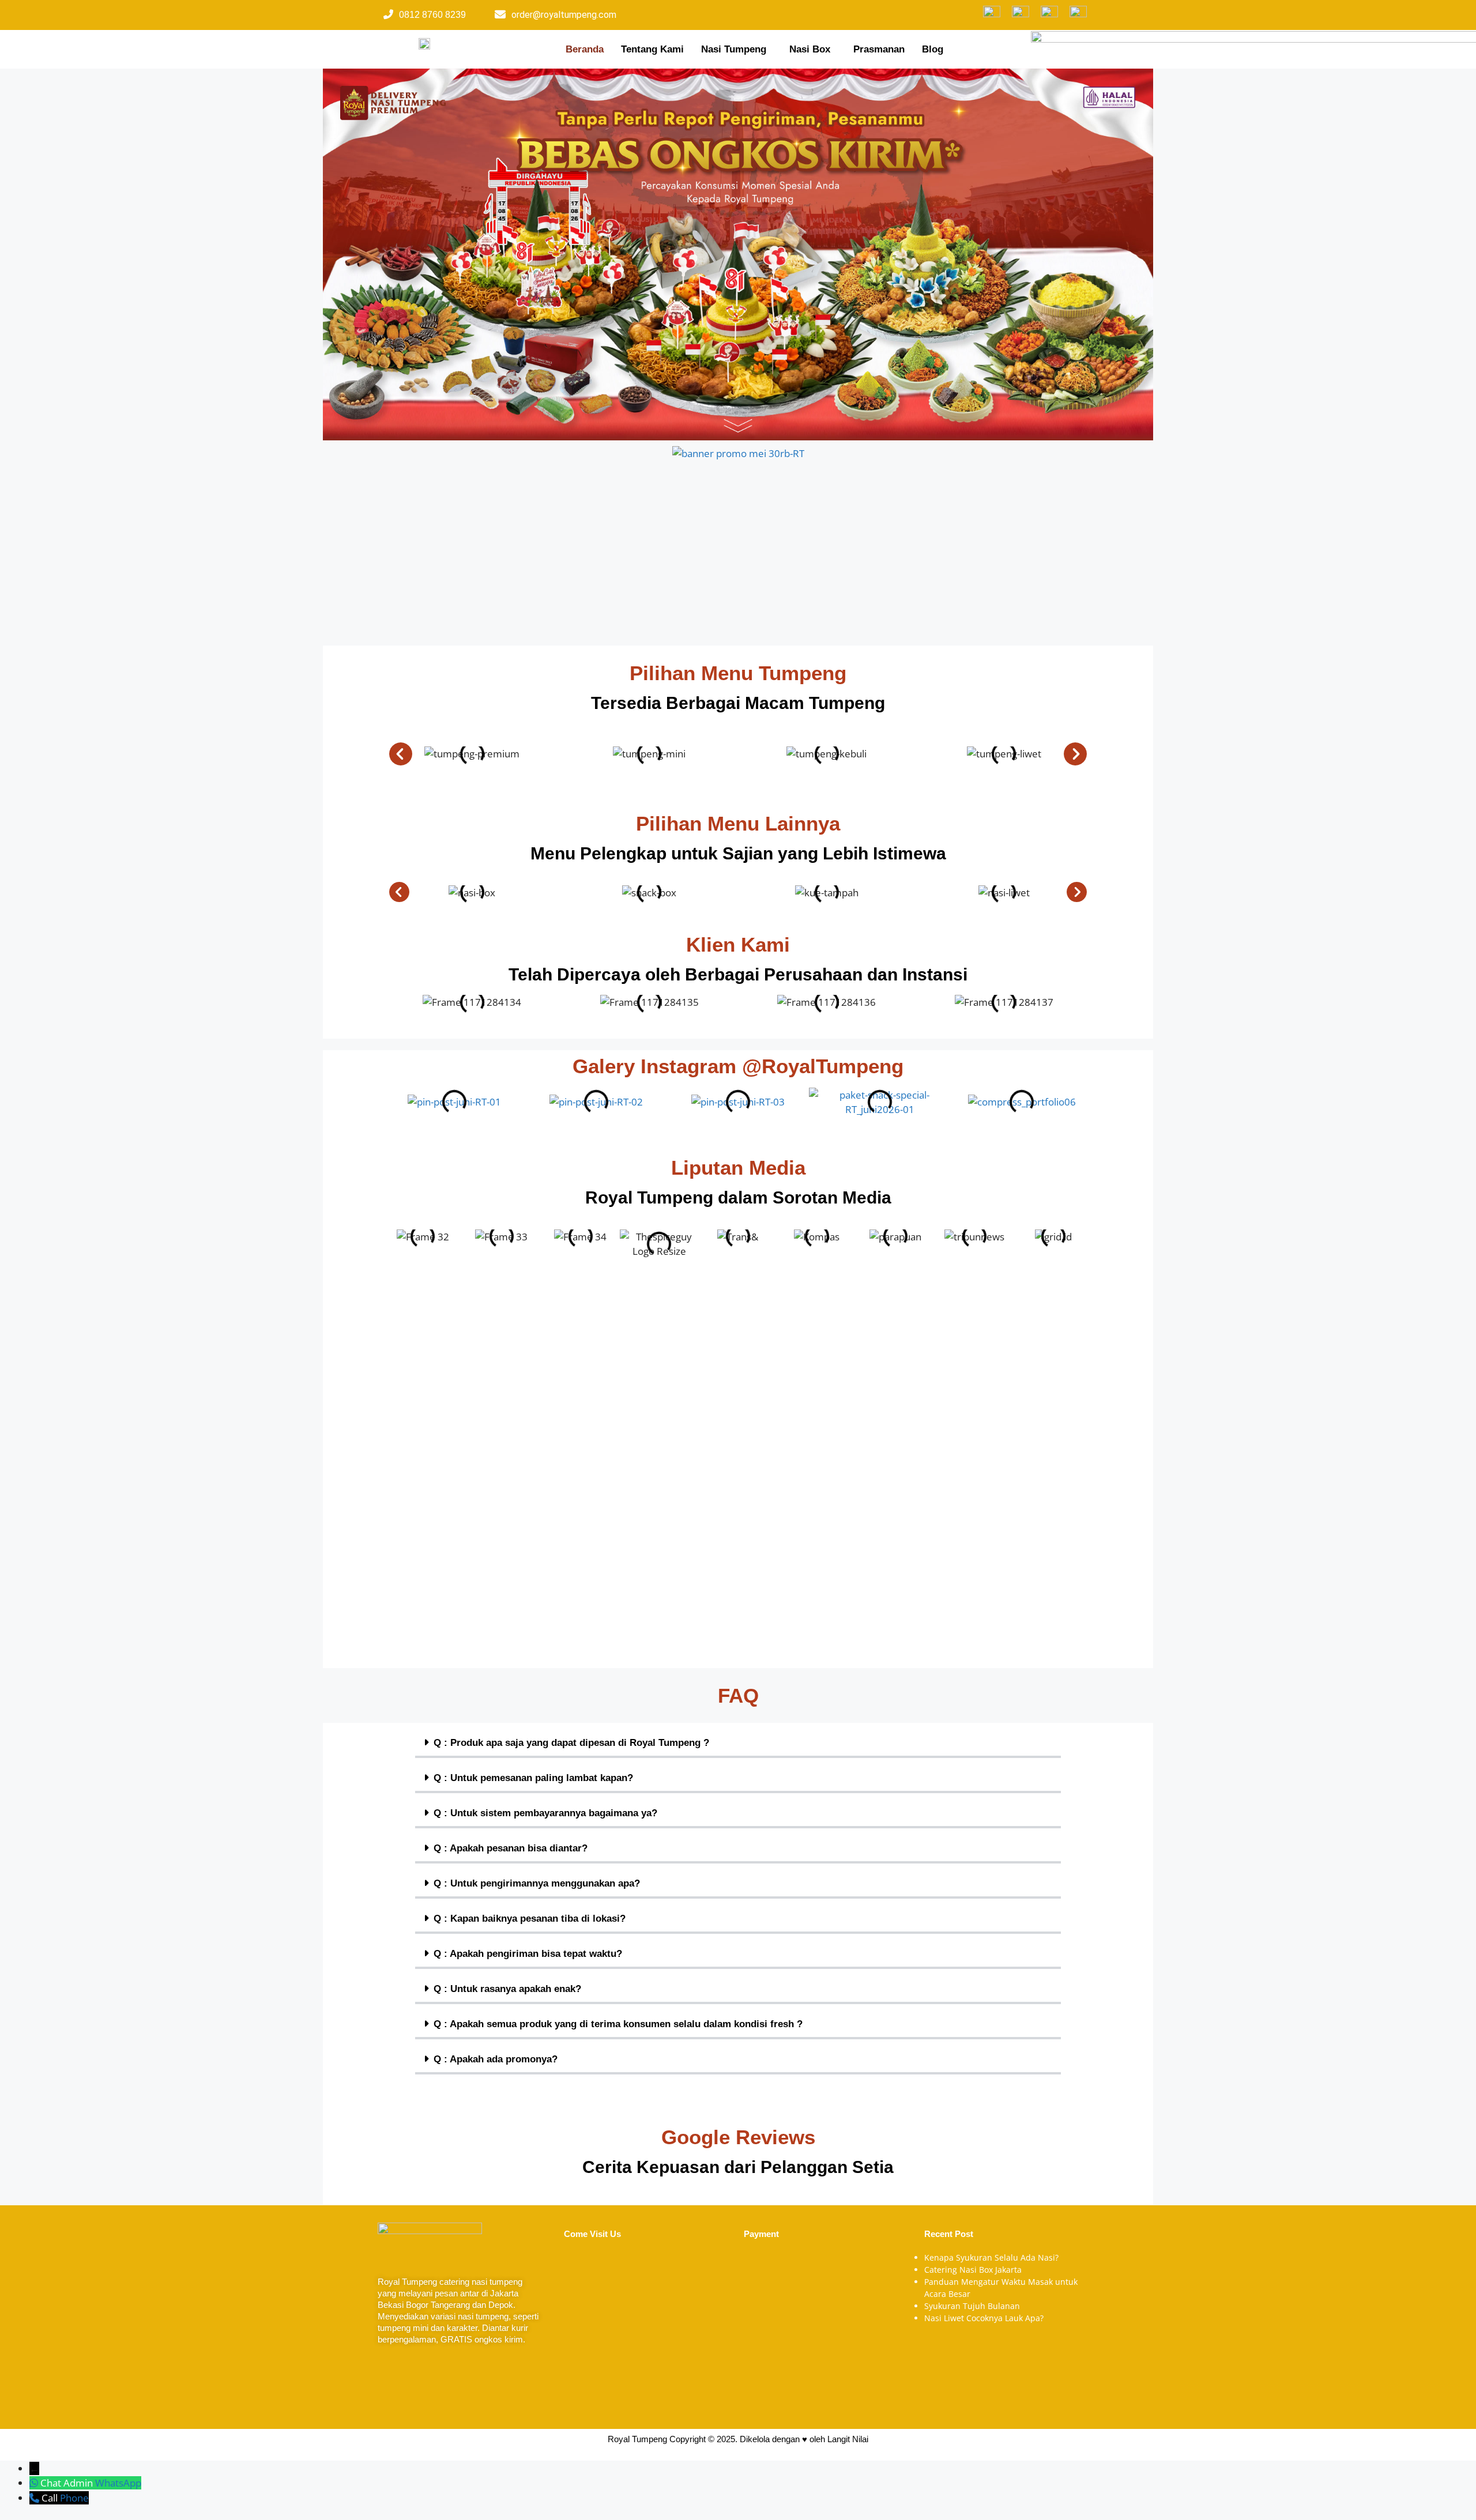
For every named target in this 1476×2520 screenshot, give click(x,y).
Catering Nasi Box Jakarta (973, 2270)
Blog (933, 49)
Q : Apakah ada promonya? (496, 2059)
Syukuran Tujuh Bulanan (972, 2306)
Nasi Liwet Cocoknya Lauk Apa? (984, 2318)
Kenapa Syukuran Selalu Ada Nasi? (991, 2257)
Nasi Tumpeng (734, 49)
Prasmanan (879, 49)
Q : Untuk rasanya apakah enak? (507, 1989)
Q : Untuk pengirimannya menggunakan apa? (537, 1883)
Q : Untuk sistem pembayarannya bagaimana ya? (545, 1813)
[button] (737, 49)
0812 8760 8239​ (432, 15)
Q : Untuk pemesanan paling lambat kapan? (533, 1778)
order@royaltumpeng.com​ (564, 15)
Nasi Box (810, 49)
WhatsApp (118, 2483)
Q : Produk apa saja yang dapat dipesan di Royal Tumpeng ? (571, 1743)
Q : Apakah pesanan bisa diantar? (511, 1848)
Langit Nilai (848, 2439)
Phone (74, 2498)
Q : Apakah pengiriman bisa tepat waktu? (528, 1954)
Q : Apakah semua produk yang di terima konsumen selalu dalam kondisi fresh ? (618, 2024)
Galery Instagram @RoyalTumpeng (738, 1066)
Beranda (585, 49)
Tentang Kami (652, 49)
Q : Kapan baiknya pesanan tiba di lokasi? (530, 1919)
